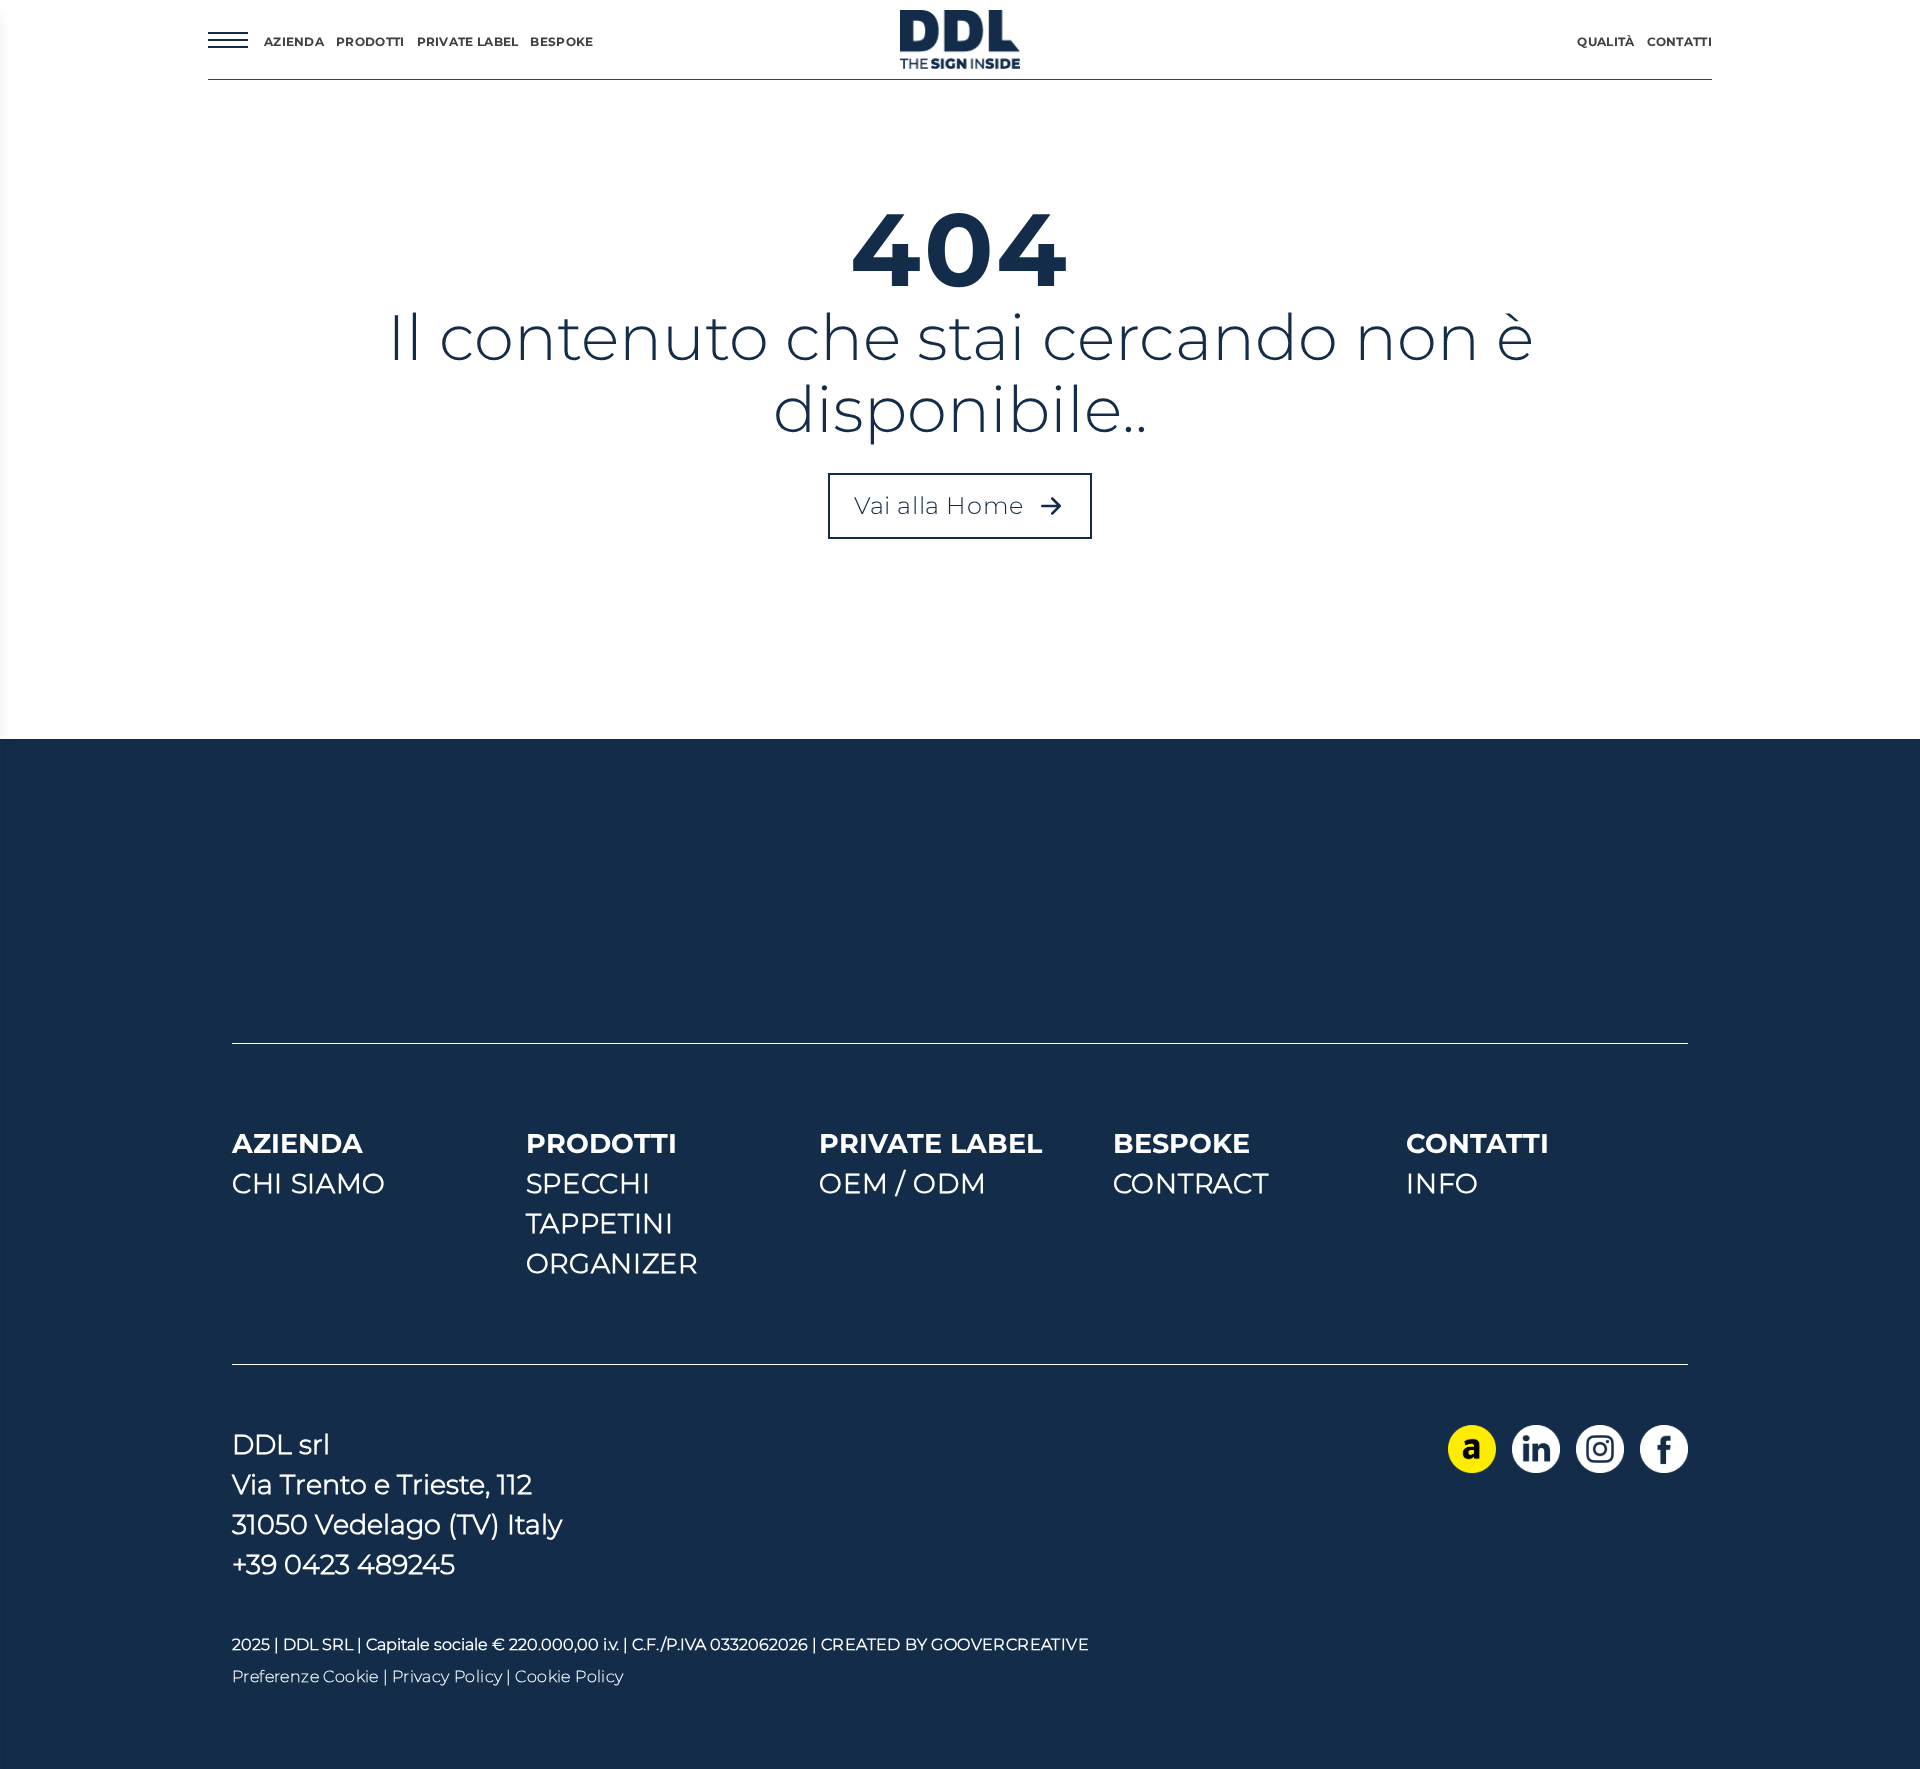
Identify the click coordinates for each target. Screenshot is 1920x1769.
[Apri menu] (228, 40)
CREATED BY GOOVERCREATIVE (955, 1644)
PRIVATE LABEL (468, 41)
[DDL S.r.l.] (960, 39)
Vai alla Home (973, 511)
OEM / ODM (902, 1183)
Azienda (294, 41)
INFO (1442, 1183)
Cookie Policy (569, 1676)
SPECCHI (588, 1183)
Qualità (1605, 41)
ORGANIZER (612, 1263)
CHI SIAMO (309, 1183)
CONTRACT (1190, 1183)
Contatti (1679, 41)
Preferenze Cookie (305, 1676)
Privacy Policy (447, 1676)
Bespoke (561, 41)
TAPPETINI (600, 1223)
